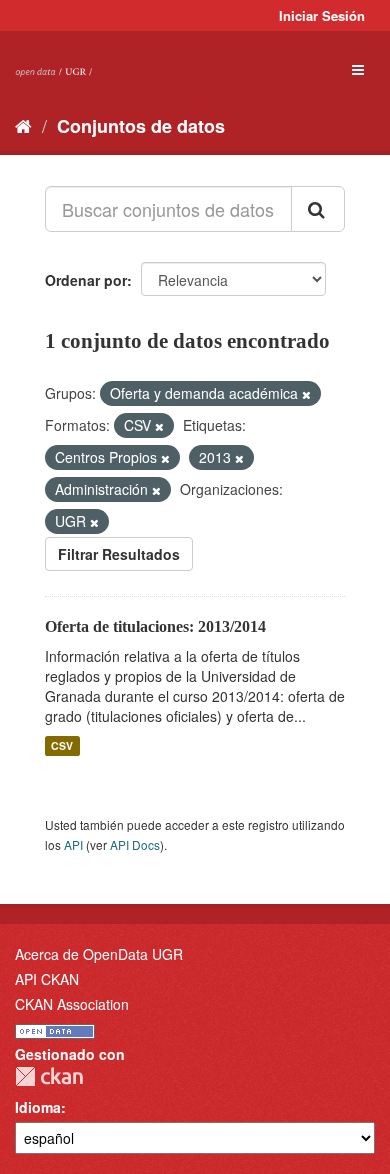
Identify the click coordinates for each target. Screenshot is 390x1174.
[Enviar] (318, 209)
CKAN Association (72, 1004)
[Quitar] (306, 394)
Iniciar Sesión (322, 15)
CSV (62, 745)
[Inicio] (23, 125)
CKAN (49, 1076)
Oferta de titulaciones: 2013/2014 (155, 626)
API (73, 844)
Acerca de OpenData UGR (99, 954)
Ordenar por (86, 280)
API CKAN (47, 979)
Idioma (38, 1107)
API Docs (135, 844)
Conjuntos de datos (141, 126)
